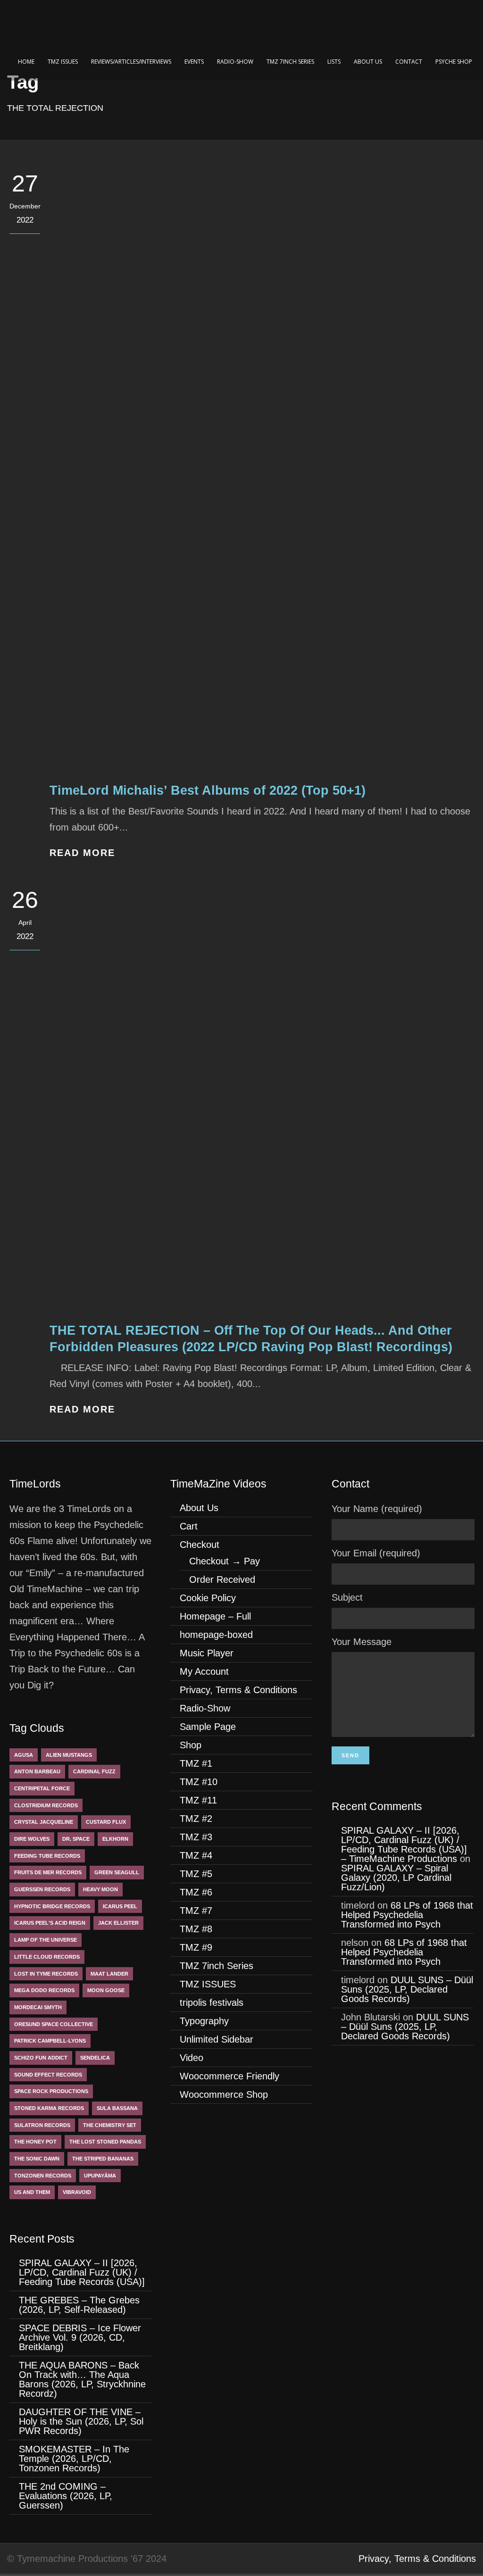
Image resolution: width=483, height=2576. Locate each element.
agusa (24, 1755)
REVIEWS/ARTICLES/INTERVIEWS (131, 62)
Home (26, 62)
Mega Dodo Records (44, 1990)
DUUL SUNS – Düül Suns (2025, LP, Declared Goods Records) (407, 1989)
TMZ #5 (196, 1874)
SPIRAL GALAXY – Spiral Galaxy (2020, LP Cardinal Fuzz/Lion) (396, 1878)
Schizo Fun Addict (41, 2058)
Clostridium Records (46, 1805)
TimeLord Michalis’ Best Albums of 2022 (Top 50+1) (208, 790)
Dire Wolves (32, 1839)
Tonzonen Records (43, 2176)
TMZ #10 (199, 1782)
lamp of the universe (46, 1940)
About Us (368, 62)
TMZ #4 (196, 1855)
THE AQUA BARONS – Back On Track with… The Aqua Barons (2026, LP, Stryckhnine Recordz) (82, 2379)
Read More (82, 853)
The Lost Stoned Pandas (105, 2142)
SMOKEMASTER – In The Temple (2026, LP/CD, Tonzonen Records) (74, 2459)
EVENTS (194, 62)
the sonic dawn (37, 2159)
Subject (347, 1597)
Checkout (200, 1545)
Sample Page (208, 1727)
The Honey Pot (35, 2142)
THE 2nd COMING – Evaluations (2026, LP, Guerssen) (66, 2496)
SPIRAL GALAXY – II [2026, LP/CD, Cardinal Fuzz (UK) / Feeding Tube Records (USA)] (83, 2272)
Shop (191, 1745)
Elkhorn (115, 1839)
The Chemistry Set (110, 2125)
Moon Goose (106, 1990)
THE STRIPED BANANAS (103, 2159)
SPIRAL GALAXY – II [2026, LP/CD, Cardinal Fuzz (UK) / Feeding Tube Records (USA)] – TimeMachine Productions (405, 1845)
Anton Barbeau (37, 1771)
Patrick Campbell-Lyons (50, 2041)
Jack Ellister (118, 1923)
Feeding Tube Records (47, 1856)
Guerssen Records (42, 1889)
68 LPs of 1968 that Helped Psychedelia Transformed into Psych (407, 1915)
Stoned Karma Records (49, 2108)
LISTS (334, 62)
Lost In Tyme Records (46, 1974)
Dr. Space (76, 1839)
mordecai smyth (38, 2007)
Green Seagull (117, 1872)
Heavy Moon (100, 1889)
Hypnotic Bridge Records (52, 1906)
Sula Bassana (117, 2108)
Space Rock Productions (51, 2091)
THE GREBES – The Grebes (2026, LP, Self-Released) (79, 2305)
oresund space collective (54, 2024)
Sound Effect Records (48, 2075)
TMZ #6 (196, 1892)
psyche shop (454, 62)
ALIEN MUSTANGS (69, 1755)
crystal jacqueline (44, 1822)
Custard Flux (106, 1822)
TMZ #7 (196, 1911)
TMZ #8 (196, 1929)
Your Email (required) (376, 1553)
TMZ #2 (196, 1819)
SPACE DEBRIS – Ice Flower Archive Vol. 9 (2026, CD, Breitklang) (80, 2337)
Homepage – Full (215, 1616)
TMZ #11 (198, 1800)
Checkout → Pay (225, 1561)
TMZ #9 (196, 1947)
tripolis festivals (212, 2003)
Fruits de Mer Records (48, 1872)
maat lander (109, 1974)
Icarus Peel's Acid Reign (50, 1923)
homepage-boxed (216, 1635)
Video (192, 2058)
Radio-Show (235, 62)
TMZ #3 (196, 1837)
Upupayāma (100, 2176)
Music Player (207, 1653)
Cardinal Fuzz (94, 1771)
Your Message (362, 1642)
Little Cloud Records (47, 1957)
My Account (204, 1671)
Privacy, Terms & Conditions (238, 1690)
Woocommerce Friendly (229, 2076)
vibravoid (77, 2192)
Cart (189, 1526)
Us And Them (32, 2192)
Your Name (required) (377, 1509)
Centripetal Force (42, 1788)
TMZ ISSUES (63, 62)
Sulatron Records (42, 2125)
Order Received (222, 1579)
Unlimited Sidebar (217, 2039)
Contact (409, 62)
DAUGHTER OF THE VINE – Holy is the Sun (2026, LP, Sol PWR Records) (81, 2421)
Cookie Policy (208, 1598)
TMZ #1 (196, 1763)
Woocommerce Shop (224, 2094)
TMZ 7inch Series (290, 62)
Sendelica (95, 2058)
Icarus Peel (120, 1906)
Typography (204, 2021)
